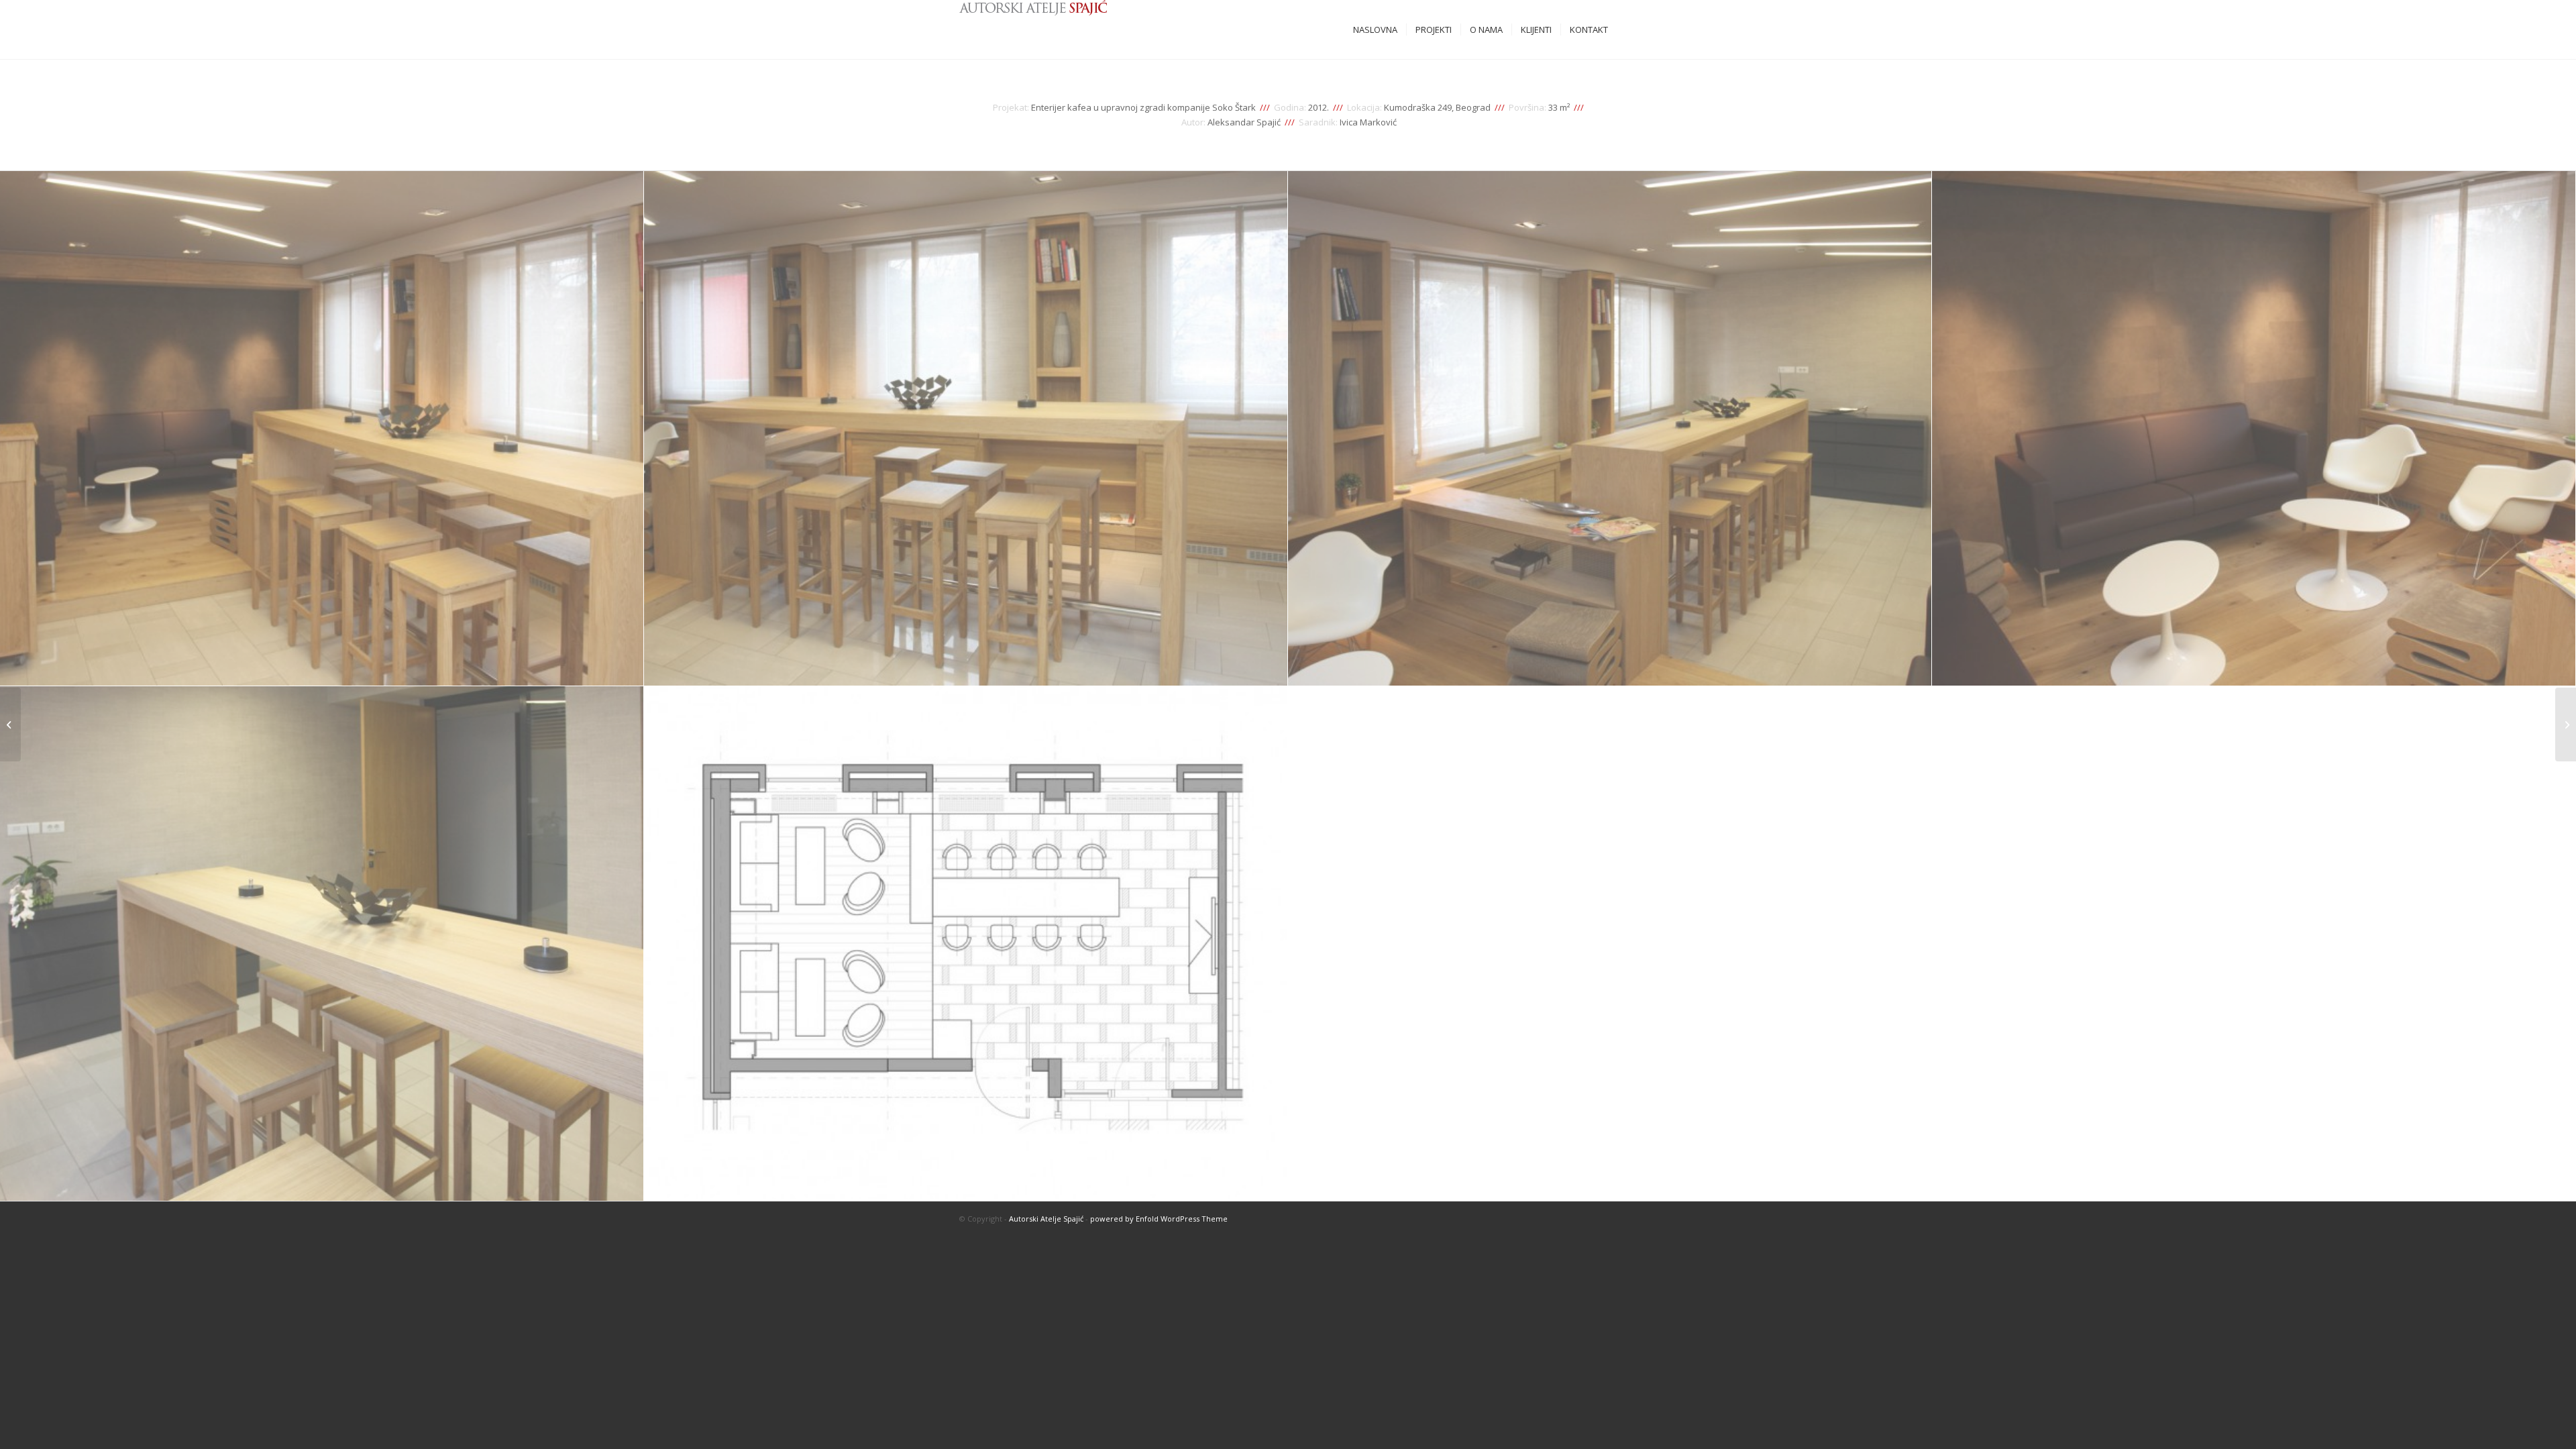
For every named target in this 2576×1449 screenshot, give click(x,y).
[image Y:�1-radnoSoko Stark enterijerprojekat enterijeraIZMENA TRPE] (966, 944)
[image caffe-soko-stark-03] (1610, 429)
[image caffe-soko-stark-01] (322, 429)
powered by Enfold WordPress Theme (1159, 1219)
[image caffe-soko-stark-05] (322, 944)
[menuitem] (1375, 30)
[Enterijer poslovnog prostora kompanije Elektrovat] (10, 724)
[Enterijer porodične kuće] (2566, 724)
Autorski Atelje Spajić (1046, 1219)
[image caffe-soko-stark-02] (966, 429)
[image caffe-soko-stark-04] (2254, 429)
